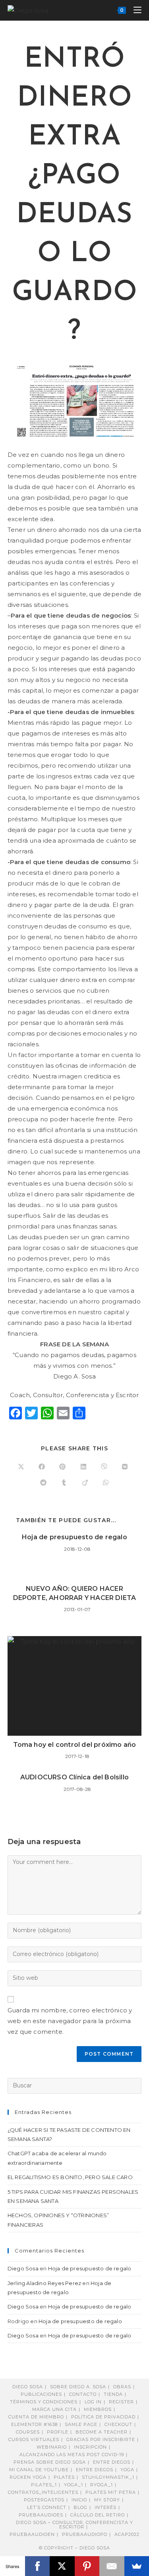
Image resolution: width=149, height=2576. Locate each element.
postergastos (44, 2500)
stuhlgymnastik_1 (108, 2477)
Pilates (64, 2477)
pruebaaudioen (32, 2534)
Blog (80, 2507)
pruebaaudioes (41, 2515)
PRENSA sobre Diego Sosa (50, 2462)
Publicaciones (41, 2394)
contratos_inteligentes (43, 2492)
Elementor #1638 (34, 2424)
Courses (28, 2432)
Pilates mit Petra (111, 2492)
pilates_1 (44, 2485)
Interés (105, 2507)
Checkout (118, 2424)
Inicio (79, 2500)
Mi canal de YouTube (39, 2470)
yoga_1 (74, 2485)
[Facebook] (38, 2566)
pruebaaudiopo (85, 2534)
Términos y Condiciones (44, 2402)
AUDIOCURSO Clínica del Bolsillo (74, 1777)
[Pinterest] (87, 2566)
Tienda (113, 2394)
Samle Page (81, 2424)
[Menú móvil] (134, 10)
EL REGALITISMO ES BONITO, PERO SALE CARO (70, 2177)
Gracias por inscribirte (101, 2439)
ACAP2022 (127, 2534)
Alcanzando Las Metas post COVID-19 (72, 2455)
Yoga (127, 2470)
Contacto (83, 2394)
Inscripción (90, 2447)
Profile (58, 2432)
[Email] (112, 2566)
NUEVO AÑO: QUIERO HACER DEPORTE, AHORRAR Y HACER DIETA (75, 1593)
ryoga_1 (102, 2485)
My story (107, 2500)
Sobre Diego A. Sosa (78, 2387)
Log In (93, 2402)
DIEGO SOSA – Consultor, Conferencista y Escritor (74, 2525)
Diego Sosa (23, 2268)
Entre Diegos (112, 2462)
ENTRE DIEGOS (95, 2470)
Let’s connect (47, 2507)
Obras (122, 2387)
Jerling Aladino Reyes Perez (44, 2283)
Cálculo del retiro (98, 2515)
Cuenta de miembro (36, 2417)
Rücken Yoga (28, 2477)
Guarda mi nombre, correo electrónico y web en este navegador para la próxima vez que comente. (70, 2021)
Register (121, 2402)
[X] (62, 2566)
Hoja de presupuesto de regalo (74, 1537)
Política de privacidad (103, 2417)
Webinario (52, 2447)
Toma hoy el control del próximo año (75, 1745)
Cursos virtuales (34, 2439)
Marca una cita (54, 2409)
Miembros (98, 2409)
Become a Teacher (102, 2432)
